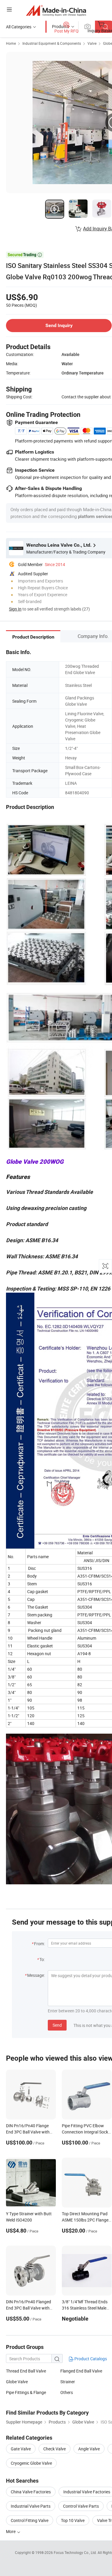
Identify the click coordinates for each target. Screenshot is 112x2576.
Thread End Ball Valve (26, 2371)
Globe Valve (17, 2382)
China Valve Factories (31, 2492)
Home (11, 43)
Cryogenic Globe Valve (31, 2463)
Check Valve (55, 2449)
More (11, 2531)
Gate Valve (21, 2449)
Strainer (68, 2382)
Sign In (15, 609)
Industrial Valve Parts (31, 2506)
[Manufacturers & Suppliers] (56, 10)
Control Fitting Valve (30, 2520)
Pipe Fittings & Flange (26, 2392)
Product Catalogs (90, 2359)
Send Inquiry (59, 325)
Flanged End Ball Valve (81, 2371)
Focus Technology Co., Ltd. (76, 2552)
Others (67, 2392)
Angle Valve (89, 2449)
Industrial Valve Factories (87, 2492)
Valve (92, 43)
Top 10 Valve (73, 2520)
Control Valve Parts (81, 2506)
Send (57, 2025)
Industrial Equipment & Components (52, 43)
